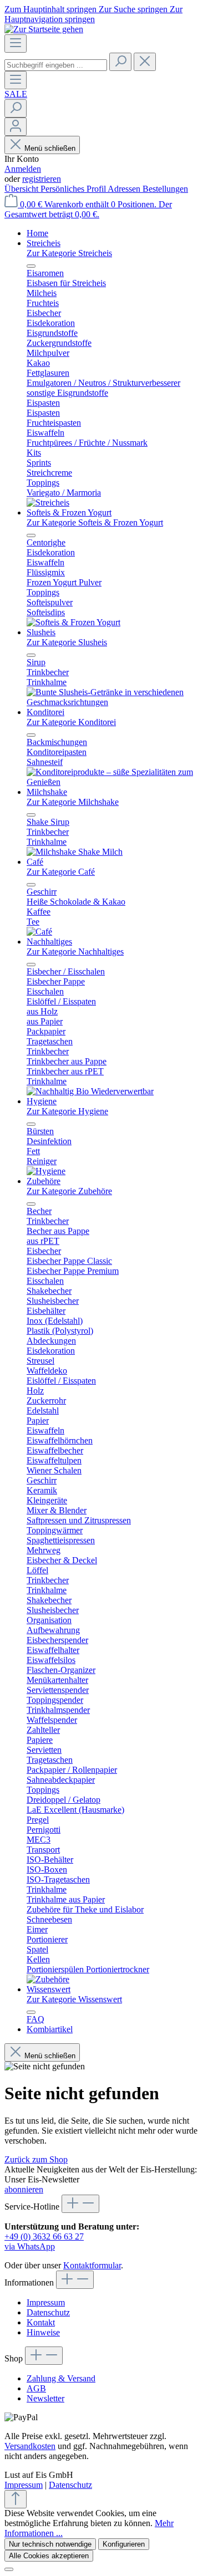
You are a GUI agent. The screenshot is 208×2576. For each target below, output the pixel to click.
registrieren (42, 179)
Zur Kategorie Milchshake (73, 802)
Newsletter (45, 2398)
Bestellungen (165, 189)
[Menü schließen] (31, 266)
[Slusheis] (115, 702)
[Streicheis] (48, 503)
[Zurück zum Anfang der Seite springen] (16, 2499)
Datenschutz (48, 2312)
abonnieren (24, 2189)
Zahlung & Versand (61, 2378)
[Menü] (16, 44)
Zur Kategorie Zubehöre (69, 1191)
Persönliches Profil (74, 189)
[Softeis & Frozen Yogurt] (73, 622)
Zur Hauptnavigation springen (93, 14)
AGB (36, 2388)
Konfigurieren (124, 2544)
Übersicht (22, 189)
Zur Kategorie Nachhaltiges (75, 952)
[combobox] (56, 65)
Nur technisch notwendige (50, 2544)
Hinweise (43, 2332)
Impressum (46, 2302)
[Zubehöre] (48, 1979)
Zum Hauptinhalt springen (52, 9)
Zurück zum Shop (36, 2159)
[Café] (39, 932)
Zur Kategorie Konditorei (71, 722)
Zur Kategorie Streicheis (69, 253)
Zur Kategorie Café (61, 872)
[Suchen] (120, 62)
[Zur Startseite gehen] (44, 29)
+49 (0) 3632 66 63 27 (44, 2236)
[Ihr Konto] (16, 127)
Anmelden (23, 169)
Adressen (125, 189)
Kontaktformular (92, 2265)
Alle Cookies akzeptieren (49, 2556)
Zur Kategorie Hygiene (67, 1111)
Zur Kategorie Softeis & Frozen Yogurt (95, 522)
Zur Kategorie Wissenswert (74, 1999)
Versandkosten (30, 2446)
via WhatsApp (30, 2246)
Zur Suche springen (134, 9)
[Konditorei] (115, 782)
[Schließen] (9, 2569)
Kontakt (41, 2322)
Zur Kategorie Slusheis (67, 642)
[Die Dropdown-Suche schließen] (145, 62)
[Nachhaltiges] (90, 1091)
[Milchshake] (75, 852)
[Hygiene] (46, 1171)
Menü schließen (50, 148)
